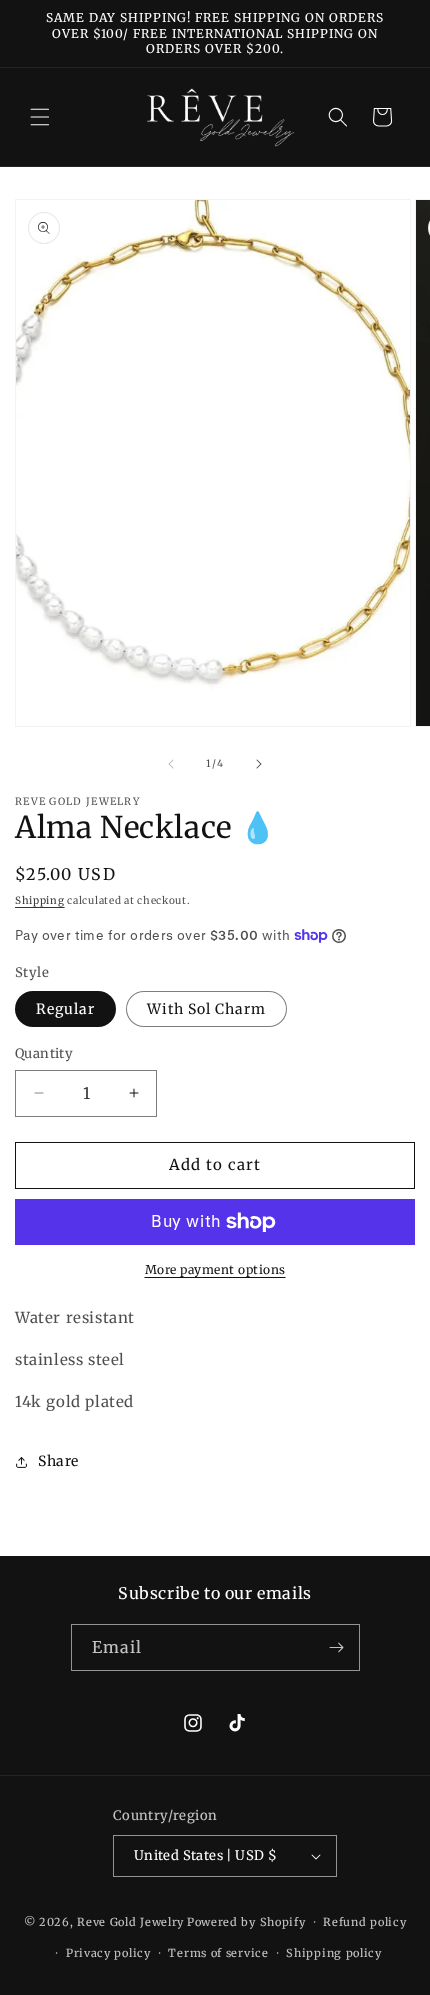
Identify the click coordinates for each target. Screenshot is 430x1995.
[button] (40, 117)
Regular (65, 1009)
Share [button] (58, 1461)
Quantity (44, 1053)
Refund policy (364, 1922)
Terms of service (218, 1953)
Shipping (40, 900)
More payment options (215, 1269)
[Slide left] (171, 764)
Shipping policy (334, 1953)
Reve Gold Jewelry (130, 1922)
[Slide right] (259, 764)
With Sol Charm (206, 1009)
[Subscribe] (337, 1647)
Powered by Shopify (246, 1922)
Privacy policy (108, 1953)
